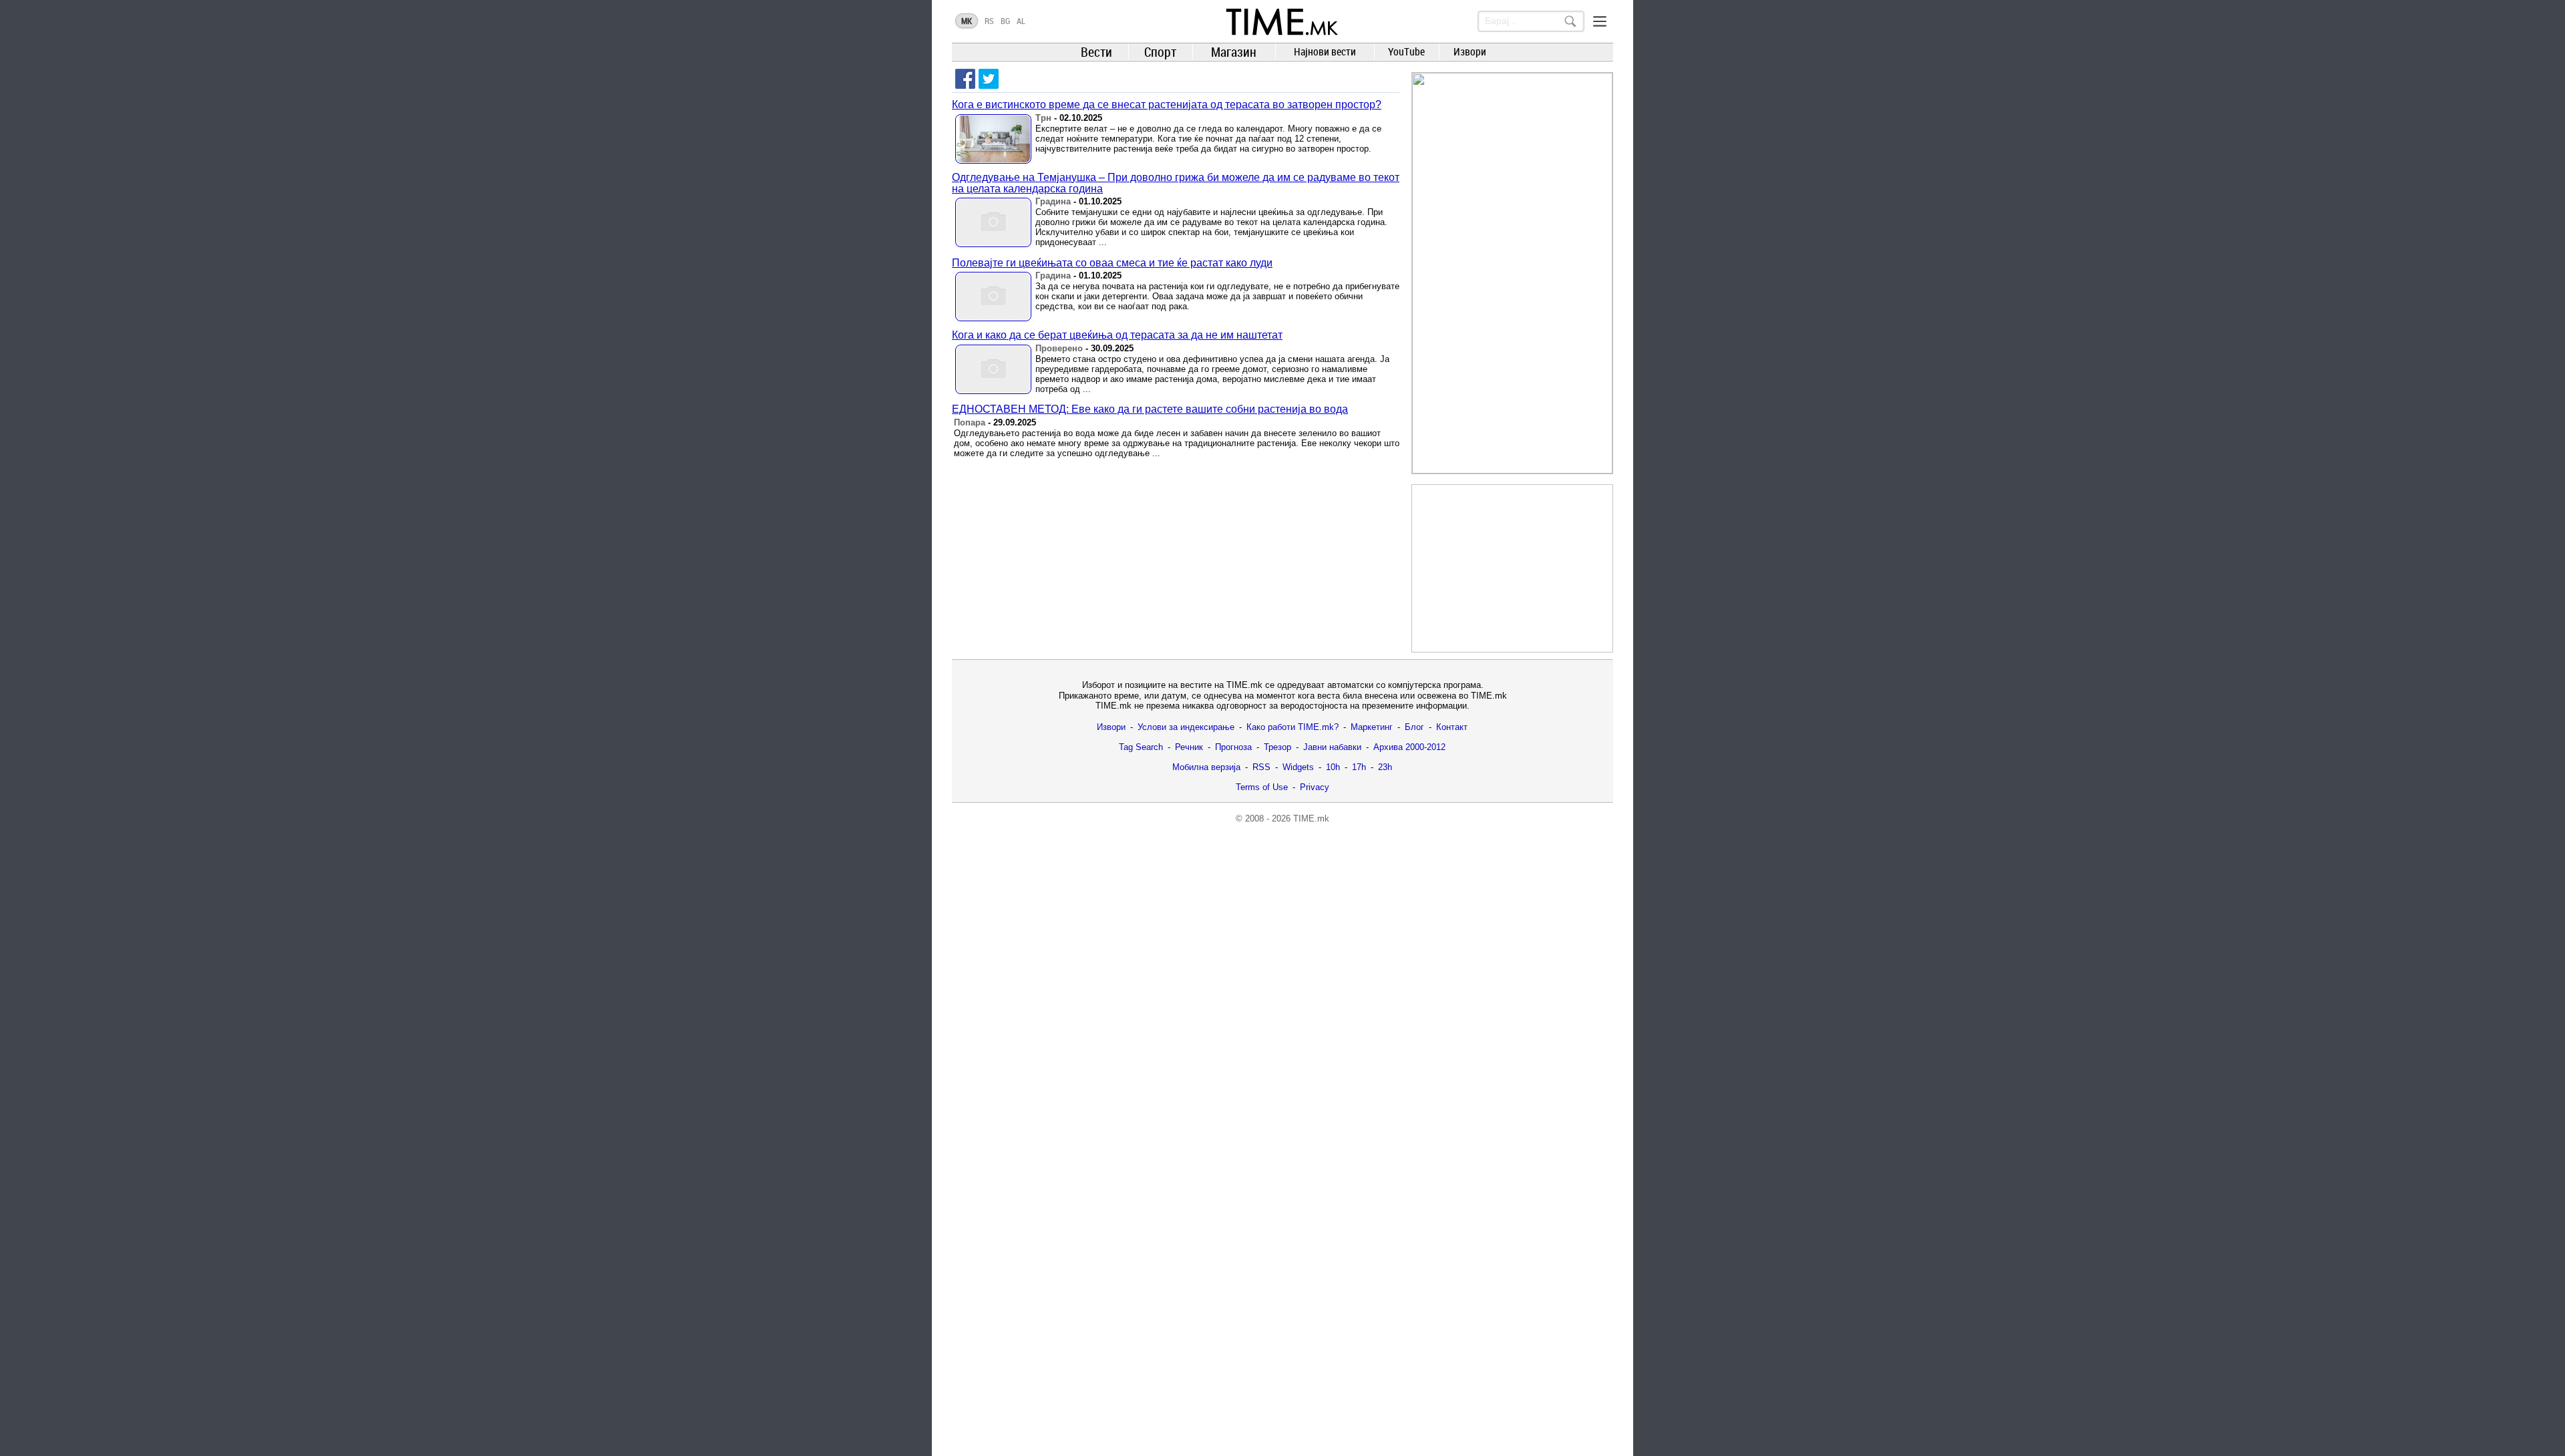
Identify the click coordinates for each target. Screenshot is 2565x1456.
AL (1021, 21)
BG (1005, 21)
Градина (1053, 201)
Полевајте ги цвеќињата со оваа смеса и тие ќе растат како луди (1112, 263)
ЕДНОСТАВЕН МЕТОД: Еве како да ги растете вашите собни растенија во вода (1150, 409)
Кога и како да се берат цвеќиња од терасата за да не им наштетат (1117, 335)
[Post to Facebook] (965, 79)
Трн (1043, 118)
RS (989, 21)
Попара (970, 422)
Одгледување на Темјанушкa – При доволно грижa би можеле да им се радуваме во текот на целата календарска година (1176, 183)
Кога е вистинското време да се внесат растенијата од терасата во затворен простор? (1167, 105)
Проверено (1059, 348)
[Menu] (1600, 21)
